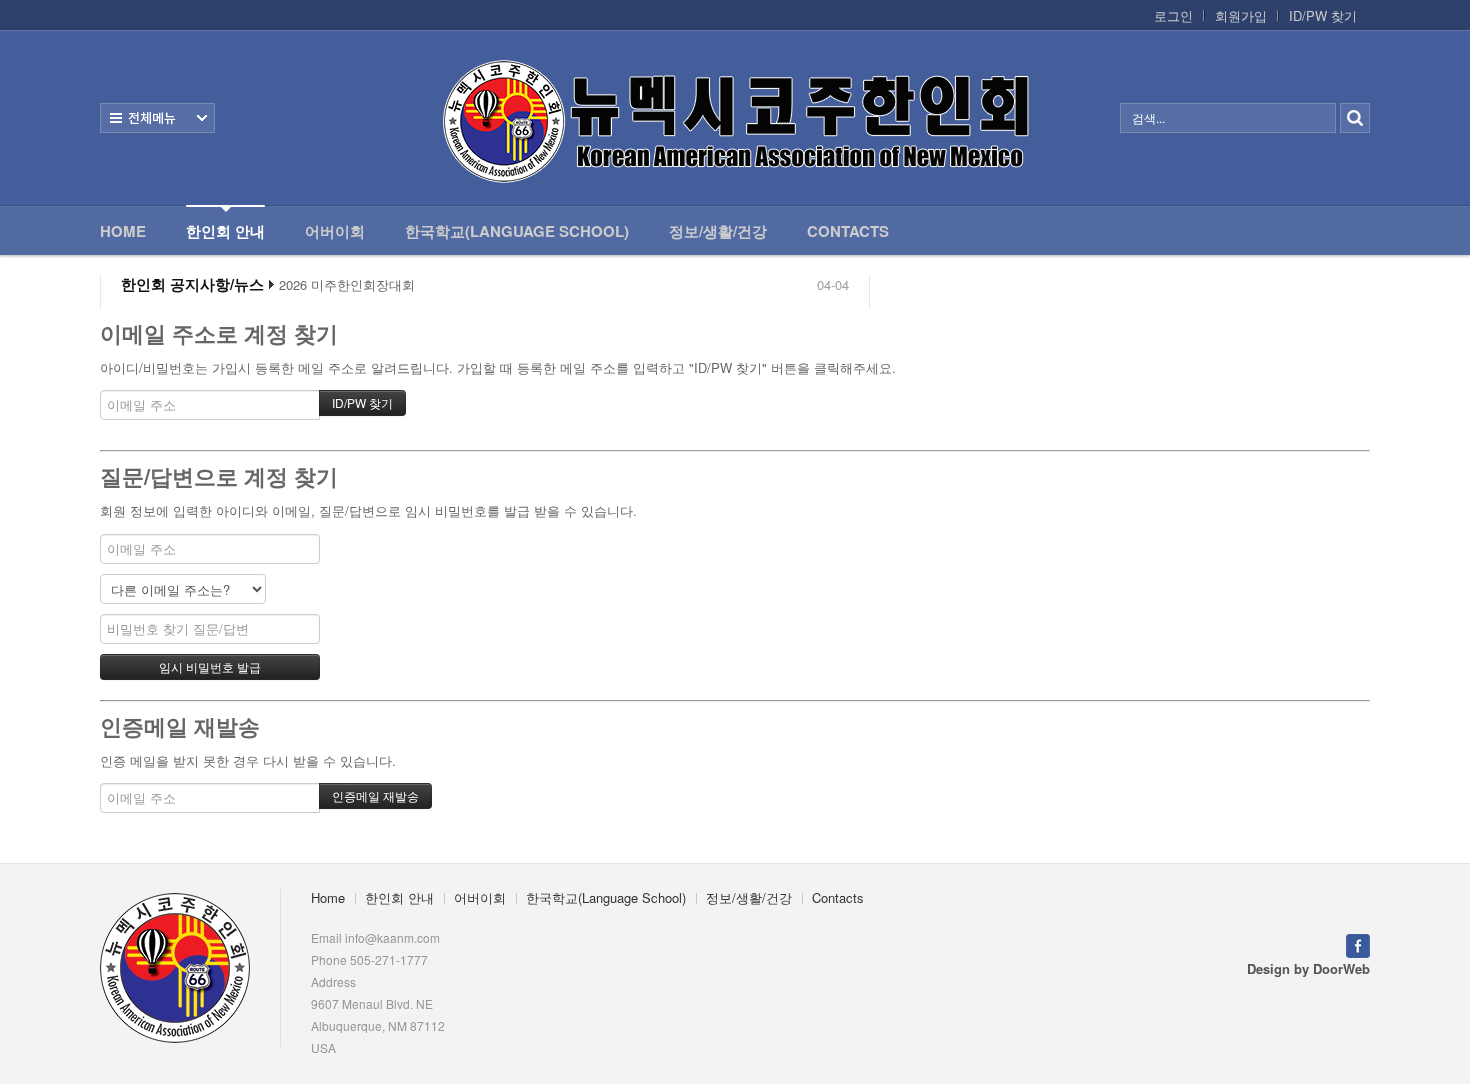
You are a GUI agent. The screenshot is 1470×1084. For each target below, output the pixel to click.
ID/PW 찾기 (1323, 16)
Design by (1308, 968)
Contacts (848, 231)
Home (123, 231)
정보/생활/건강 (718, 231)
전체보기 (157, 118)
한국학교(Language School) (517, 231)
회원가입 (1241, 16)
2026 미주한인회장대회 (347, 285)
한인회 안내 (225, 231)
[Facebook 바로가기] (1358, 944)
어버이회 (335, 231)
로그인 (1173, 16)
